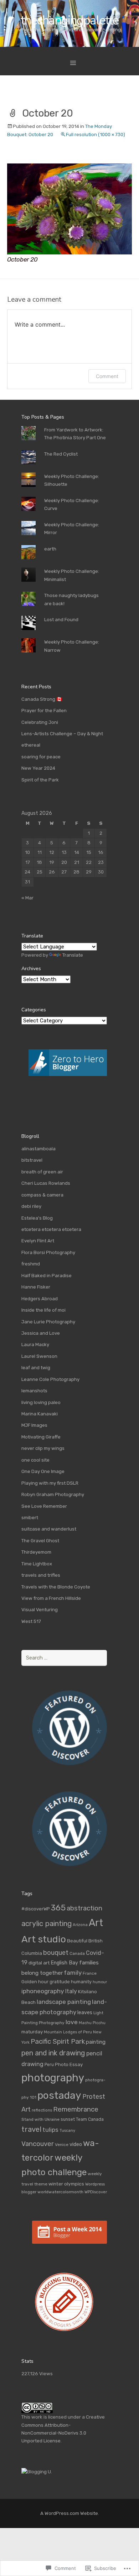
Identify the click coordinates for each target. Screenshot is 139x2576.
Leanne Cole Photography (50, 1379)
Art (96, 1923)
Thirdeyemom (36, 1552)
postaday (59, 2095)
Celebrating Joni (40, 722)
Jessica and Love (41, 1333)
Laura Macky (35, 1345)
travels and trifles (41, 1575)
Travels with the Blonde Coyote (56, 1587)
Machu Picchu (92, 2023)
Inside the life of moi (43, 1310)
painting (96, 2042)
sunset (68, 2119)
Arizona (80, 1925)
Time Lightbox (37, 1564)
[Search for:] (64, 1658)
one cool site (35, 1460)
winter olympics (66, 2184)
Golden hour (35, 1982)
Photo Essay (69, 2064)
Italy (71, 1991)
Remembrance (76, 2109)
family (73, 1973)
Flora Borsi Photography (48, 1252)
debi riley (31, 1206)
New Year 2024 (38, 768)
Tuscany (67, 2131)
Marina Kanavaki (40, 1414)
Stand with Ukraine (40, 2119)
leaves (85, 2013)
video (76, 2144)
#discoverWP (36, 1909)
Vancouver (38, 2144)
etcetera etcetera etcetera (51, 1229)
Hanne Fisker (36, 1287)
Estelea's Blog (37, 1218)
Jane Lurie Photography (48, 1322)
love (72, 2022)
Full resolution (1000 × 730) (96, 135)
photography (53, 2078)
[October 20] (69, 209)
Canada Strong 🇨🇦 (42, 699)
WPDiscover (96, 2192)
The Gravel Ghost (40, 1541)
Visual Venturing (40, 1610)
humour (100, 1982)
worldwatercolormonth (60, 2192)
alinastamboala (38, 1149)
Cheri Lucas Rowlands (46, 1183)
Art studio (44, 1939)
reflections (42, 2110)
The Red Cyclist (61, 454)
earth (50, 549)
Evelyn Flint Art (38, 1241)
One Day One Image (43, 1471)
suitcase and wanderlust (49, 1529)
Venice (62, 2145)
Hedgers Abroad (40, 1299)
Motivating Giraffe (41, 1437)
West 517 (31, 1621)
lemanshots (34, 1391)
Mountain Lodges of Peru (68, 2032)
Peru (49, 2065)
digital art (39, 1963)
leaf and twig (36, 1368)
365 (58, 1908)
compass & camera (42, 1195)
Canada (77, 1953)
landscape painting (64, 2002)
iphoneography (43, 1991)
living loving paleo (41, 1402)
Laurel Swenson (39, 1356)
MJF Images (34, 1425)
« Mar (27, 898)
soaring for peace (41, 757)
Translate (73, 955)
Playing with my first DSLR (50, 1483)
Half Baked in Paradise (47, 1276)
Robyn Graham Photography (53, 1494)
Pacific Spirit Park (58, 2041)
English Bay (64, 1963)
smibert (30, 1518)
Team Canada (90, 2119)
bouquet (56, 1953)
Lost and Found (61, 620)
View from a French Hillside (51, 1598)
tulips (50, 2130)
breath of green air (42, 1172)
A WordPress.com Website (69, 2513)
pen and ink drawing (53, 2053)
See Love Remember (44, 1506)
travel (31, 2129)
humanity (81, 1982)
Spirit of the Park (40, 780)
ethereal (31, 745)
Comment (107, 376)
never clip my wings (43, 1448)
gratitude (60, 1982)
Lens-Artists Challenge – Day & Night (62, 734)
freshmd (31, 1264)
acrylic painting (47, 1924)
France (90, 1973)
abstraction (84, 1908)
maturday (32, 2032)
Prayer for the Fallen (44, 711)
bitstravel (32, 1160)
